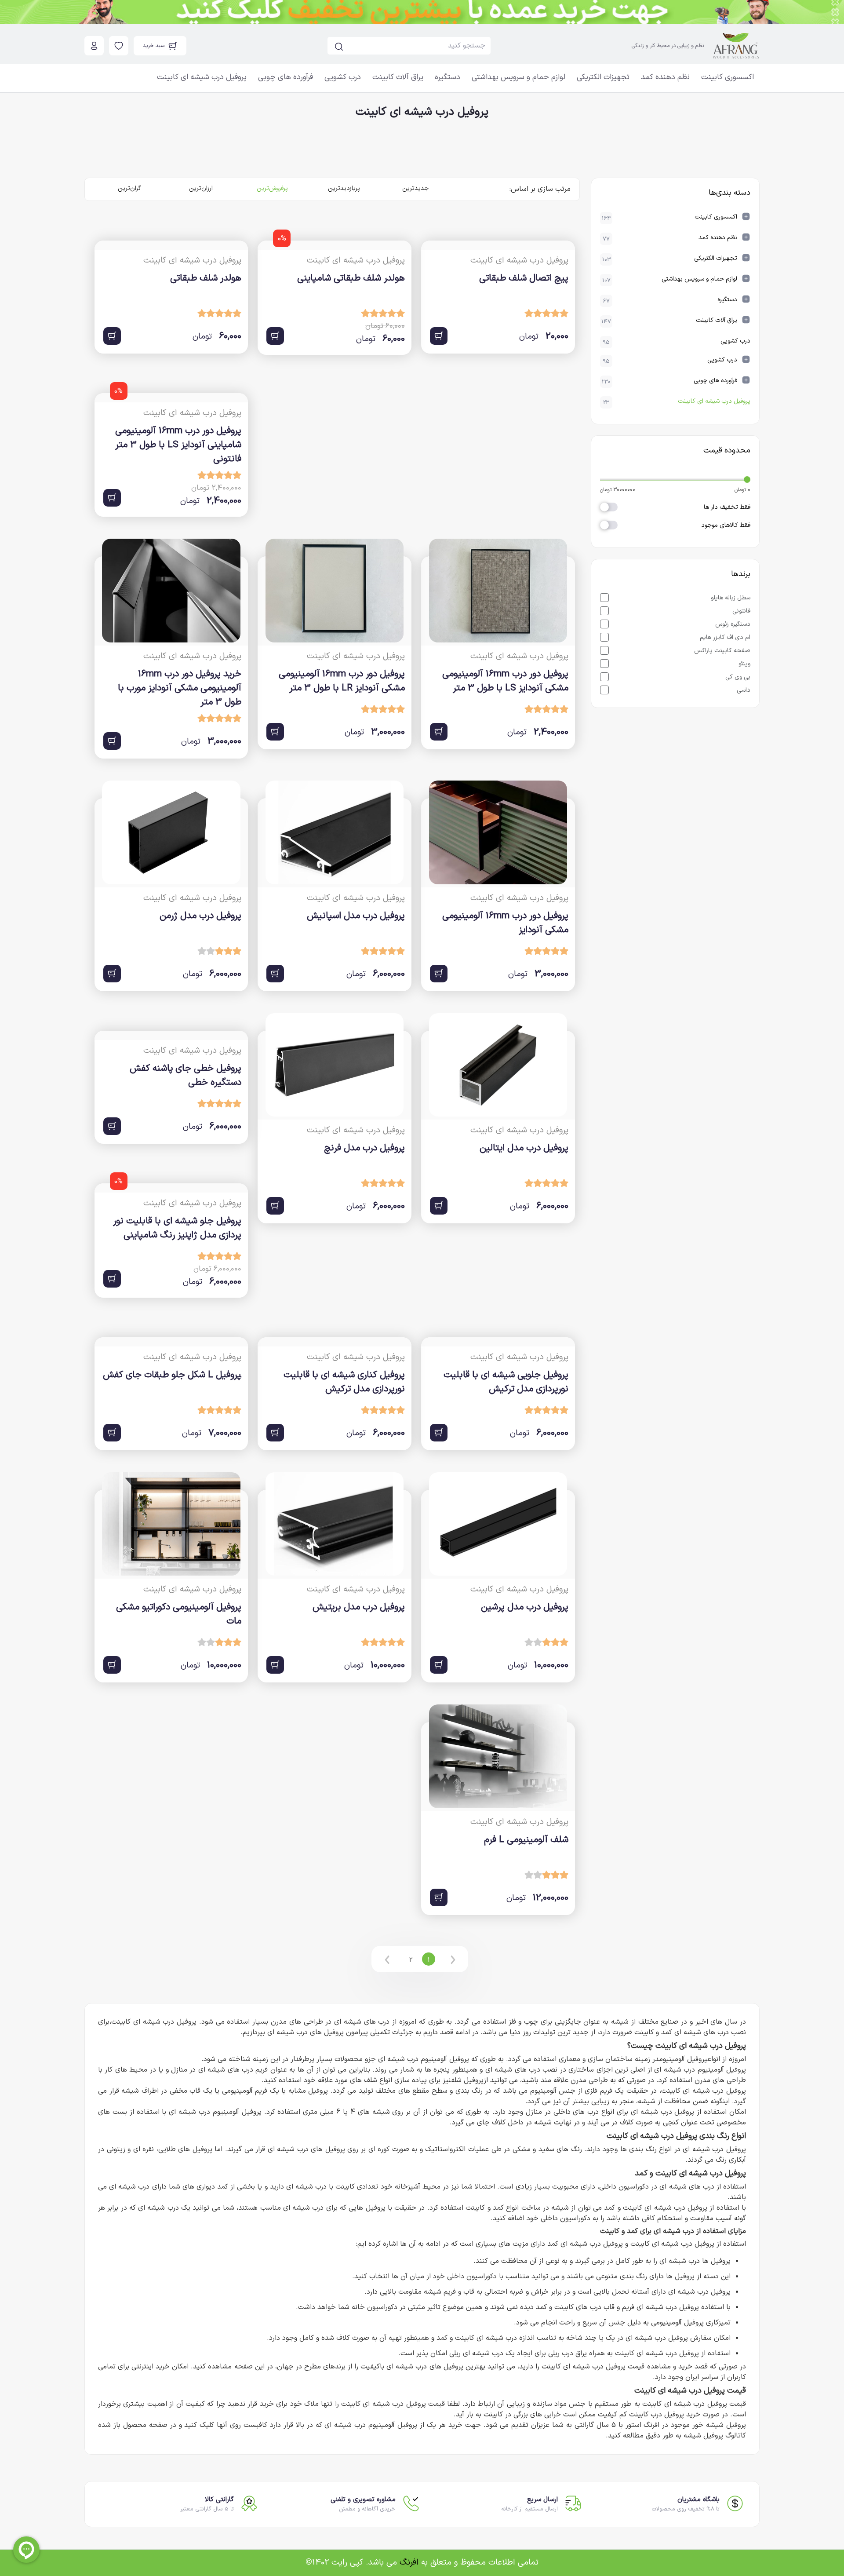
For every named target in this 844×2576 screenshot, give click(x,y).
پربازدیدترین (344, 188)
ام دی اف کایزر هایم (724, 637)
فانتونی (740, 611)
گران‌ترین (129, 188)
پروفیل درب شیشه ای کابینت (202, 77)
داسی (743, 690)
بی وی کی (737, 677)
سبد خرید (154, 46)
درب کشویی (343, 77)
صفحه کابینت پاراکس (721, 651)
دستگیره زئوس (732, 624)
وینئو (744, 664)
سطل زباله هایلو (730, 598)
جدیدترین (415, 188)
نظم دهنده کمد (665, 77)
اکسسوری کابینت (728, 77)
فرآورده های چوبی (286, 77)
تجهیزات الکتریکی (603, 77)
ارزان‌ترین (201, 188)
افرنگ (409, 2563)
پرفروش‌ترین (272, 188)
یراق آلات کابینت (398, 77)
